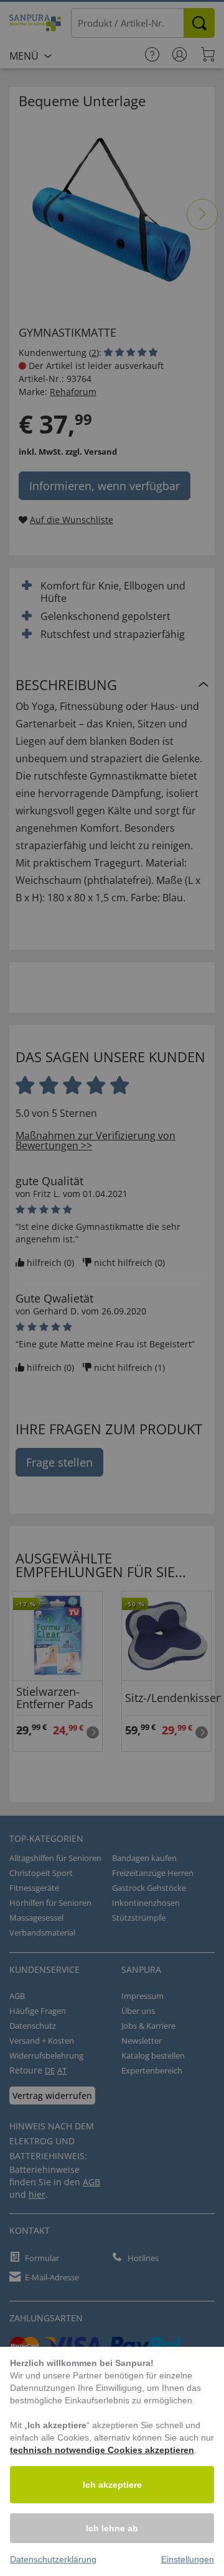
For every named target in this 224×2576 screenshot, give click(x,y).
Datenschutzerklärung (53, 2559)
